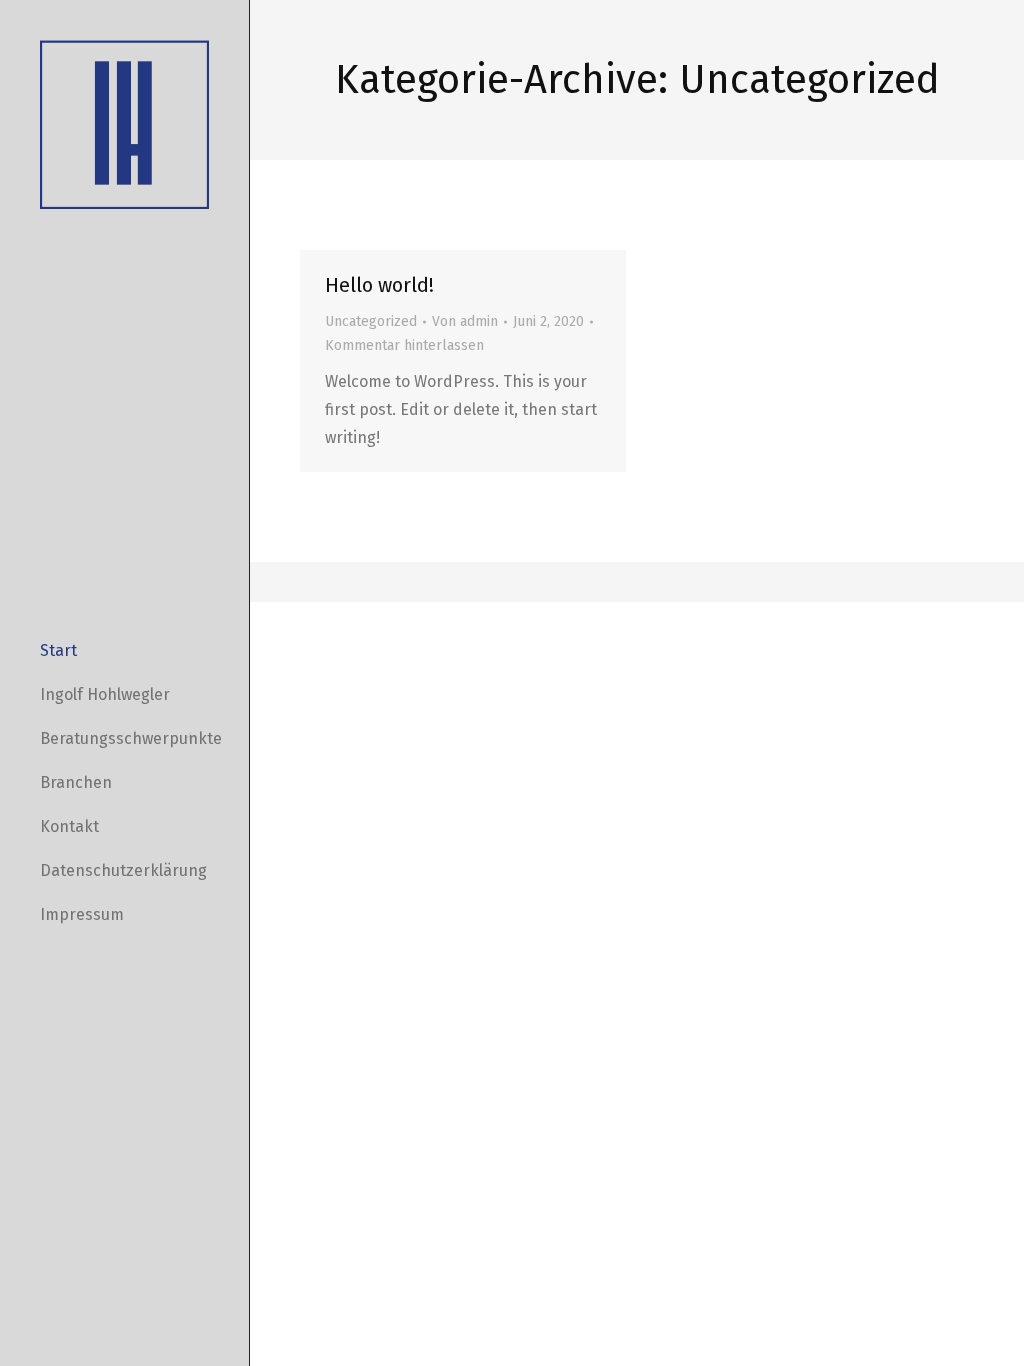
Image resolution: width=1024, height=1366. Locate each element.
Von (465, 321)
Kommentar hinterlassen (404, 345)
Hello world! (379, 285)
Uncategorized (371, 321)
